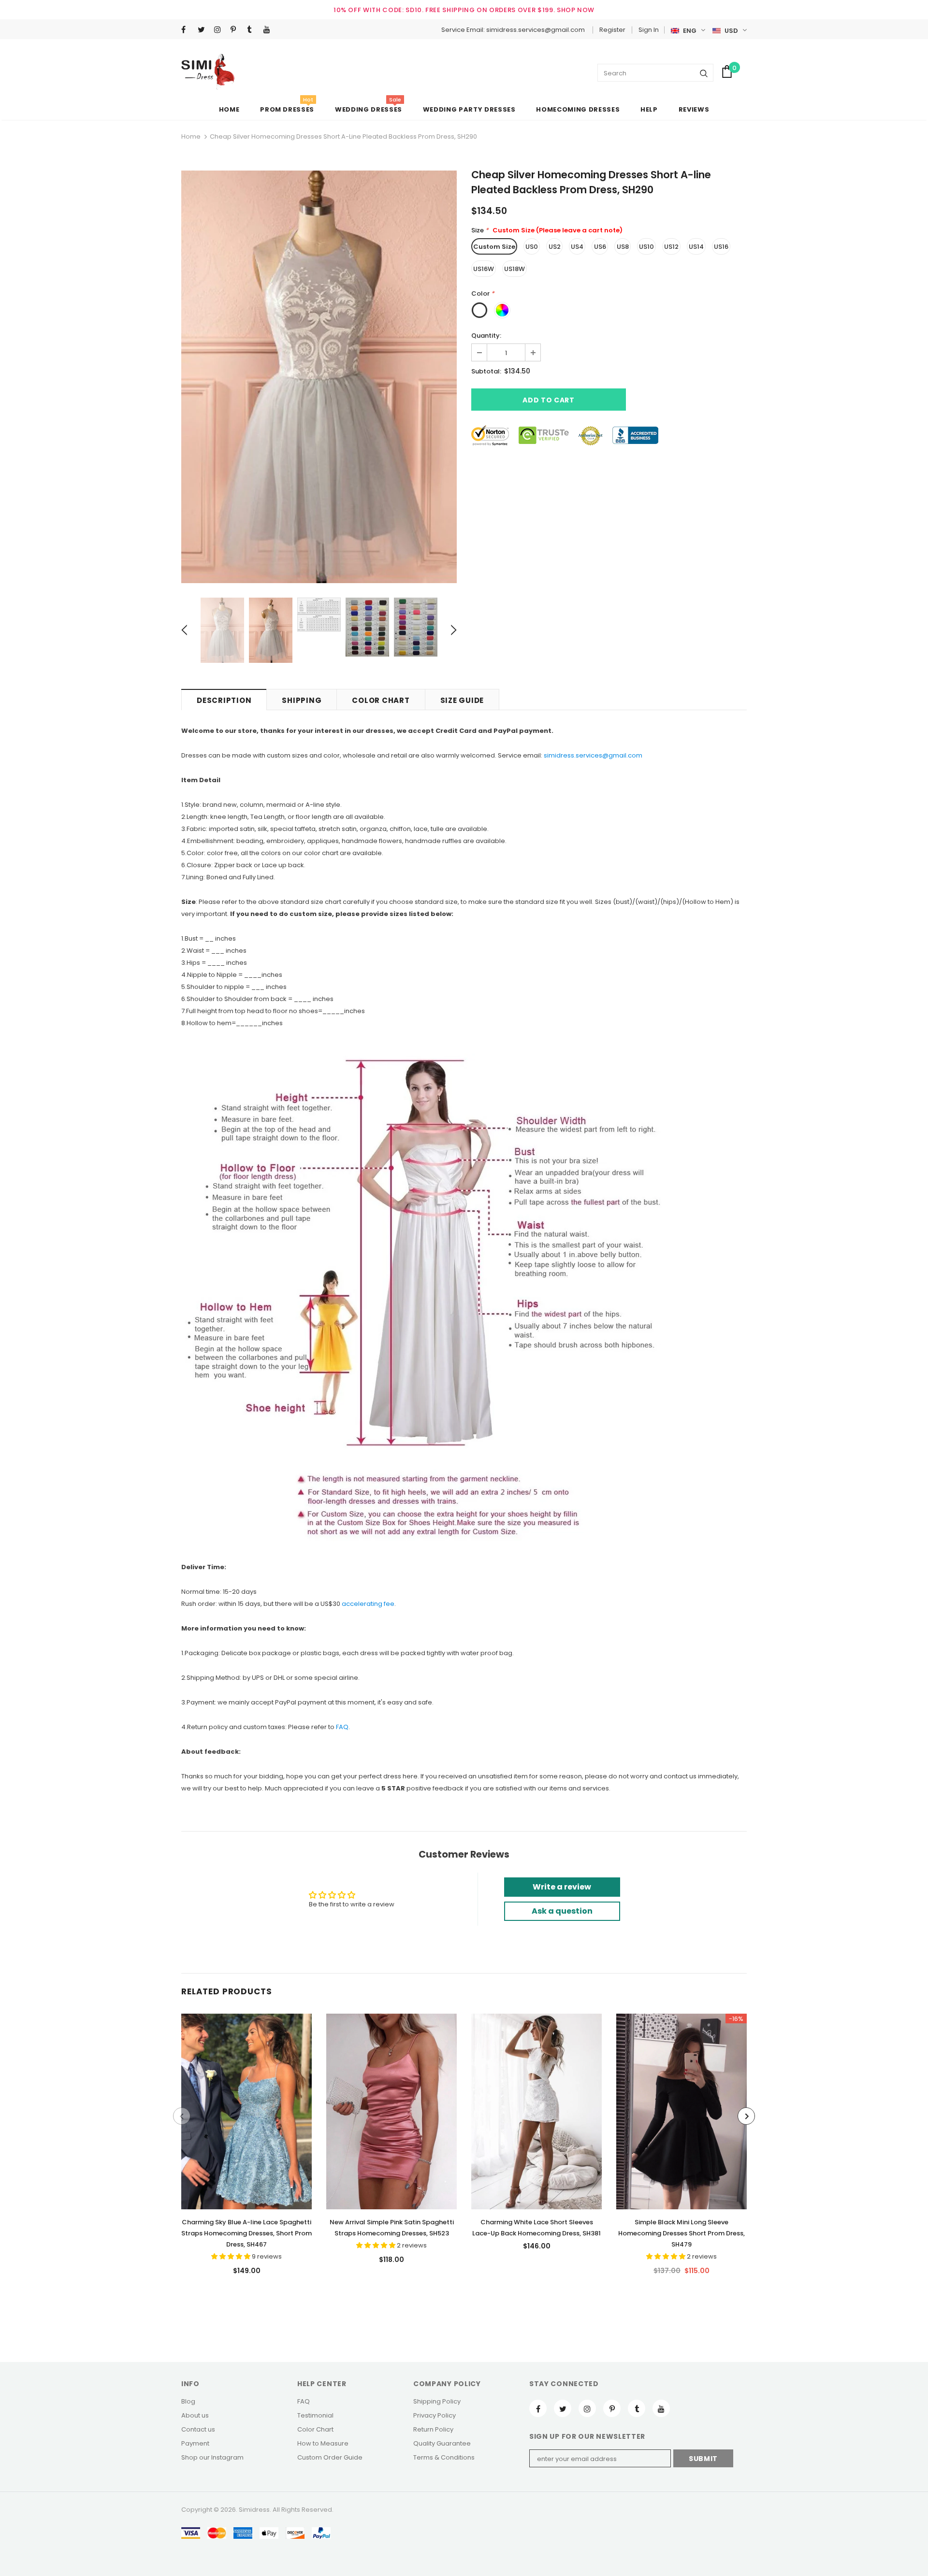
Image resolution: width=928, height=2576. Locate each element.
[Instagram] (220, 30)
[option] (319, 377)
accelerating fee (368, 1604)
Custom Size (494, 247)
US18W (515, 269)
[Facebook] (187, 30)
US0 (532, 247)
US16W (484, 269)
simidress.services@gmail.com (593, 755)
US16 (721, 247)
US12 (671, 247)
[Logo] (208, 72)
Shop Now (576, 10)
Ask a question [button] (562, 1911)
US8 (623, 247)
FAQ (342, 1727)
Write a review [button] (562, 1887)
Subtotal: (486, 371)
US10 (646, 247)
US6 (600, 247)
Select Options (247, 2109)
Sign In (649, 30)
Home (191, 136)
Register (612, 30)
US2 (555, 247)
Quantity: (486, 336)
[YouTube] (269, 30)
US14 (696, 247)
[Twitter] (204, 30)
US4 (577, 247)
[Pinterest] (237, 30)
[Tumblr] (253, 30)
